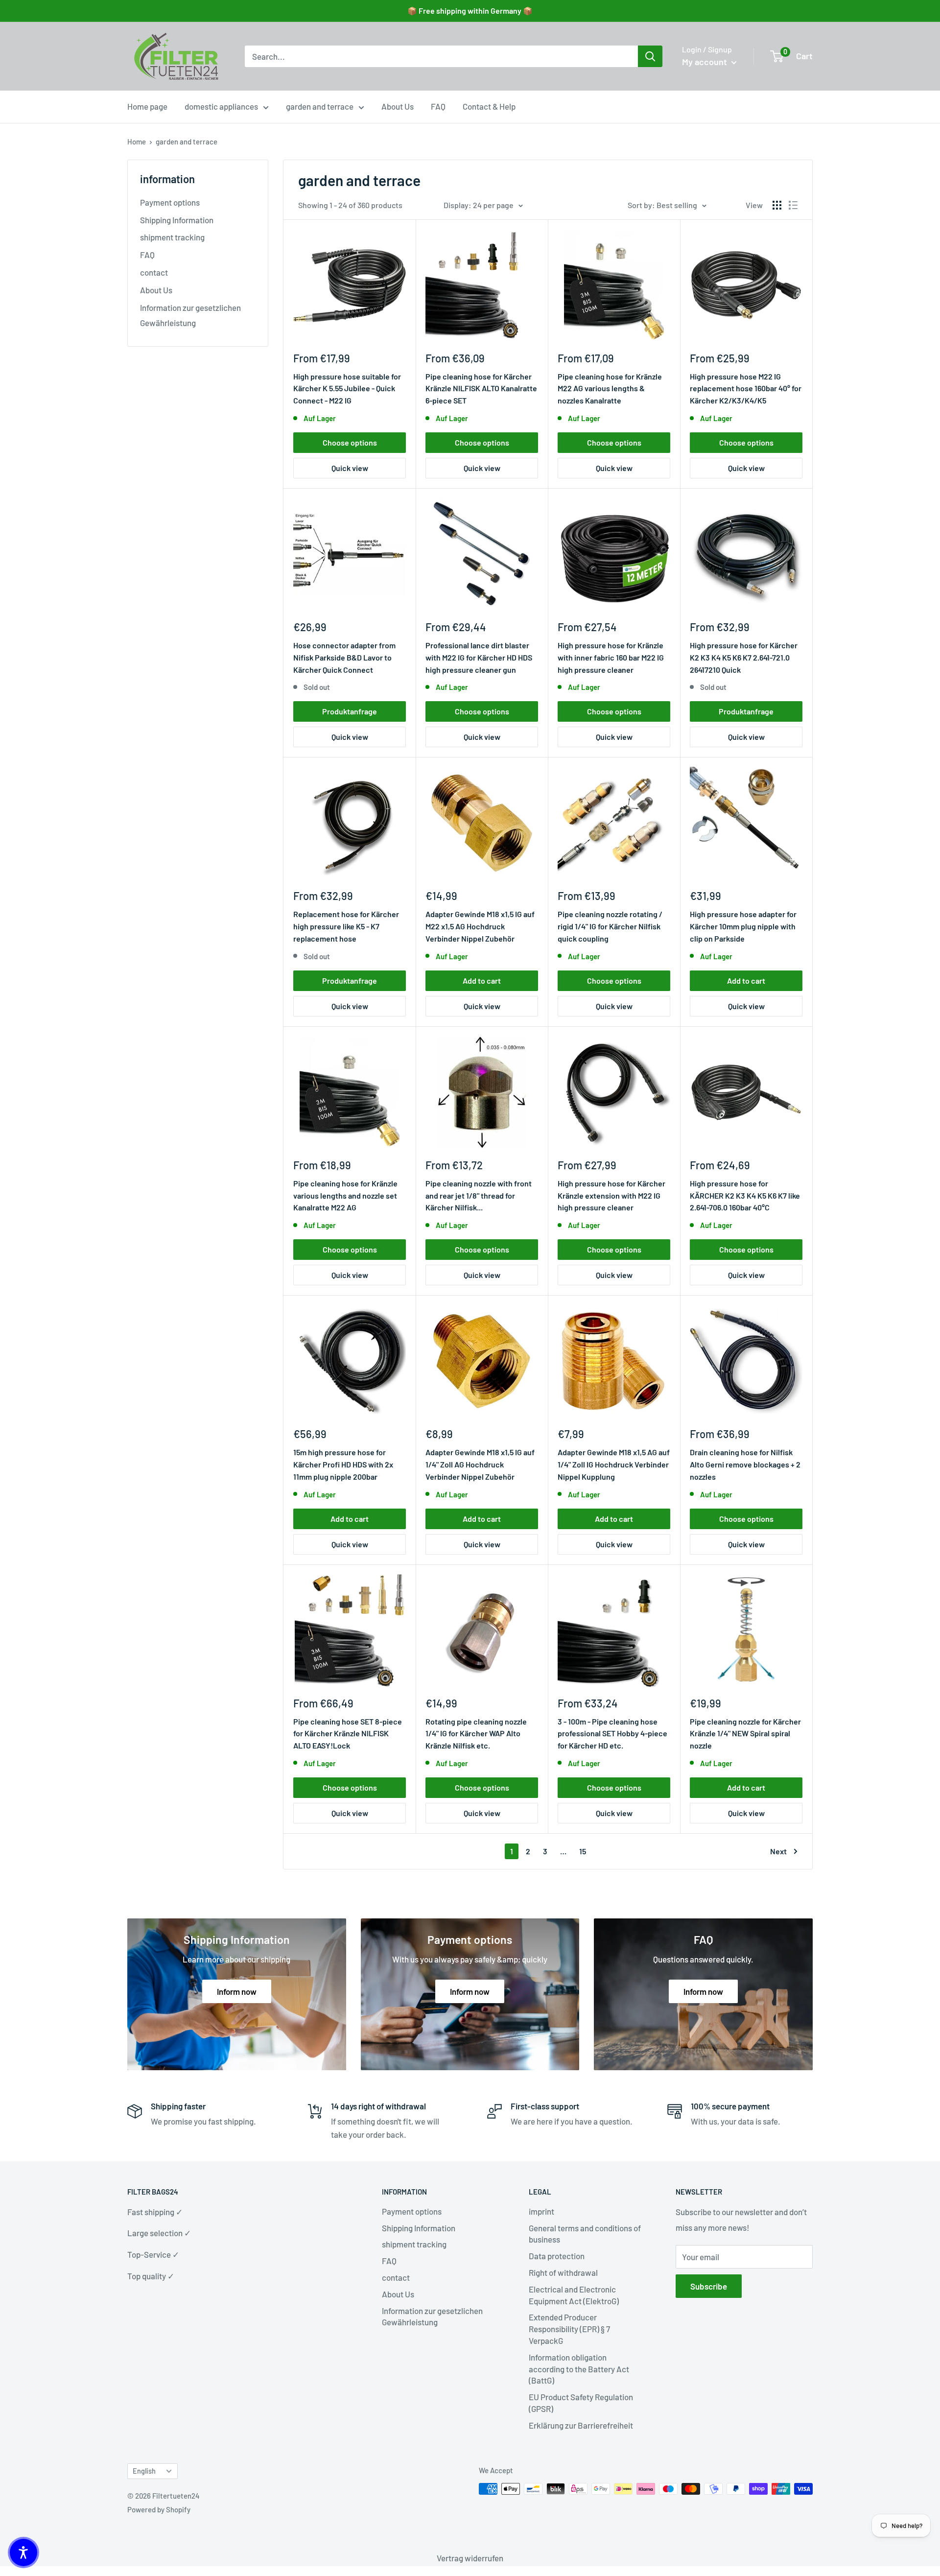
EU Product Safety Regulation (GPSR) (581, 2403)
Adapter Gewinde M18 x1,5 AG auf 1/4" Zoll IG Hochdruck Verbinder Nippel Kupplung (614, 1464)
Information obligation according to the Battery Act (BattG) (579, 2369)
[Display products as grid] (777, 205)
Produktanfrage (350, 711)
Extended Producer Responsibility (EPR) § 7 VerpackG (569, 2329)
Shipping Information (177, 220)
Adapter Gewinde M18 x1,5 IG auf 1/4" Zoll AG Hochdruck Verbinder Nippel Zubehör (480, 1464)
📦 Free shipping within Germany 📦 (470, 11)
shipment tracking (172, 237)
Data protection (557, 2256)
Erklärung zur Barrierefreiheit (581, 2425)
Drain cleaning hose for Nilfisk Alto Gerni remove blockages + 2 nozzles (745, 1464)
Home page (147, 106)
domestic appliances (221, 106)
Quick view (350, 468)
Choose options (350, 442)
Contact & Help (489, 106)
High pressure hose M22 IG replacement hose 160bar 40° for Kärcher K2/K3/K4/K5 (746, 389)
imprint (541, 2211)
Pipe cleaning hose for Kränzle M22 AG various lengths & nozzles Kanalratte (610, 389)
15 (583, 1851)
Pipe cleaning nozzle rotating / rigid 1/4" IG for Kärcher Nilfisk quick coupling (610, 926)
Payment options (170, 202)
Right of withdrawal (563, 2272)
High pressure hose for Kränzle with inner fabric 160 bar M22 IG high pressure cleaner (611, 657)
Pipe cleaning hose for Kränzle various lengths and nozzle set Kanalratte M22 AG (345, 1195)
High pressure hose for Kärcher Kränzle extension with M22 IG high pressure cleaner (611, 1195)
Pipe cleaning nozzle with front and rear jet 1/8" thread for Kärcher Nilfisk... (479, 1195)
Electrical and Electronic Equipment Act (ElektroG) (574, 2295)
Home (137, 142)
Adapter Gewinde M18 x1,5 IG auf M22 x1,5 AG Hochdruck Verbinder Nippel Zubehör (480, 926)
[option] (650, 56)
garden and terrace (320, 106)
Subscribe (709, 2286)
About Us (398, 106)
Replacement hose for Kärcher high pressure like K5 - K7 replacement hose (346, 926)
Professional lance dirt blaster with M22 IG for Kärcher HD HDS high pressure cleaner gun (479, 657)
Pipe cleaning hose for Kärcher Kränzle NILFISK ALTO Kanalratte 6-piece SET (481, 389)
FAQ (438, 106)
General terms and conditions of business (585, 2234)
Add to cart (482, 981)
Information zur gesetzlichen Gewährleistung (190, 315)
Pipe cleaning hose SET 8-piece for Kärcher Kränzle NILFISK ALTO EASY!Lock (348, 1734)
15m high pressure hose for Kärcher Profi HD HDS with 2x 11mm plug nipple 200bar (343, 1464)
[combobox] (441, 56)
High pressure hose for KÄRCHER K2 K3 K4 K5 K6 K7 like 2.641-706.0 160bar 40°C (745, 1195)
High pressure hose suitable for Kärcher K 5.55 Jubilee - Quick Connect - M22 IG (347, 389)
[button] (23, 2552)
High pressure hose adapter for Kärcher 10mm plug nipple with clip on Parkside (743, 926)
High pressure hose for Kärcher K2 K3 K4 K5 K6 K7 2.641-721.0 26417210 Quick (744, 657)
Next (778, 1851)
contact (154, 272)
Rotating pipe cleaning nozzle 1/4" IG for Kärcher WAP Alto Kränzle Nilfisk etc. (476, 1734)
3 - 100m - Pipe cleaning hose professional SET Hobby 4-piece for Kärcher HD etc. (612, 1734)
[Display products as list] (793, 205)
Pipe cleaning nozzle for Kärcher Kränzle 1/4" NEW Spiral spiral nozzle (745, 1734)
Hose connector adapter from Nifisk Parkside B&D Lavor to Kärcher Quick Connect (344, 657)
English (144, 2471)
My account (705, 62)
